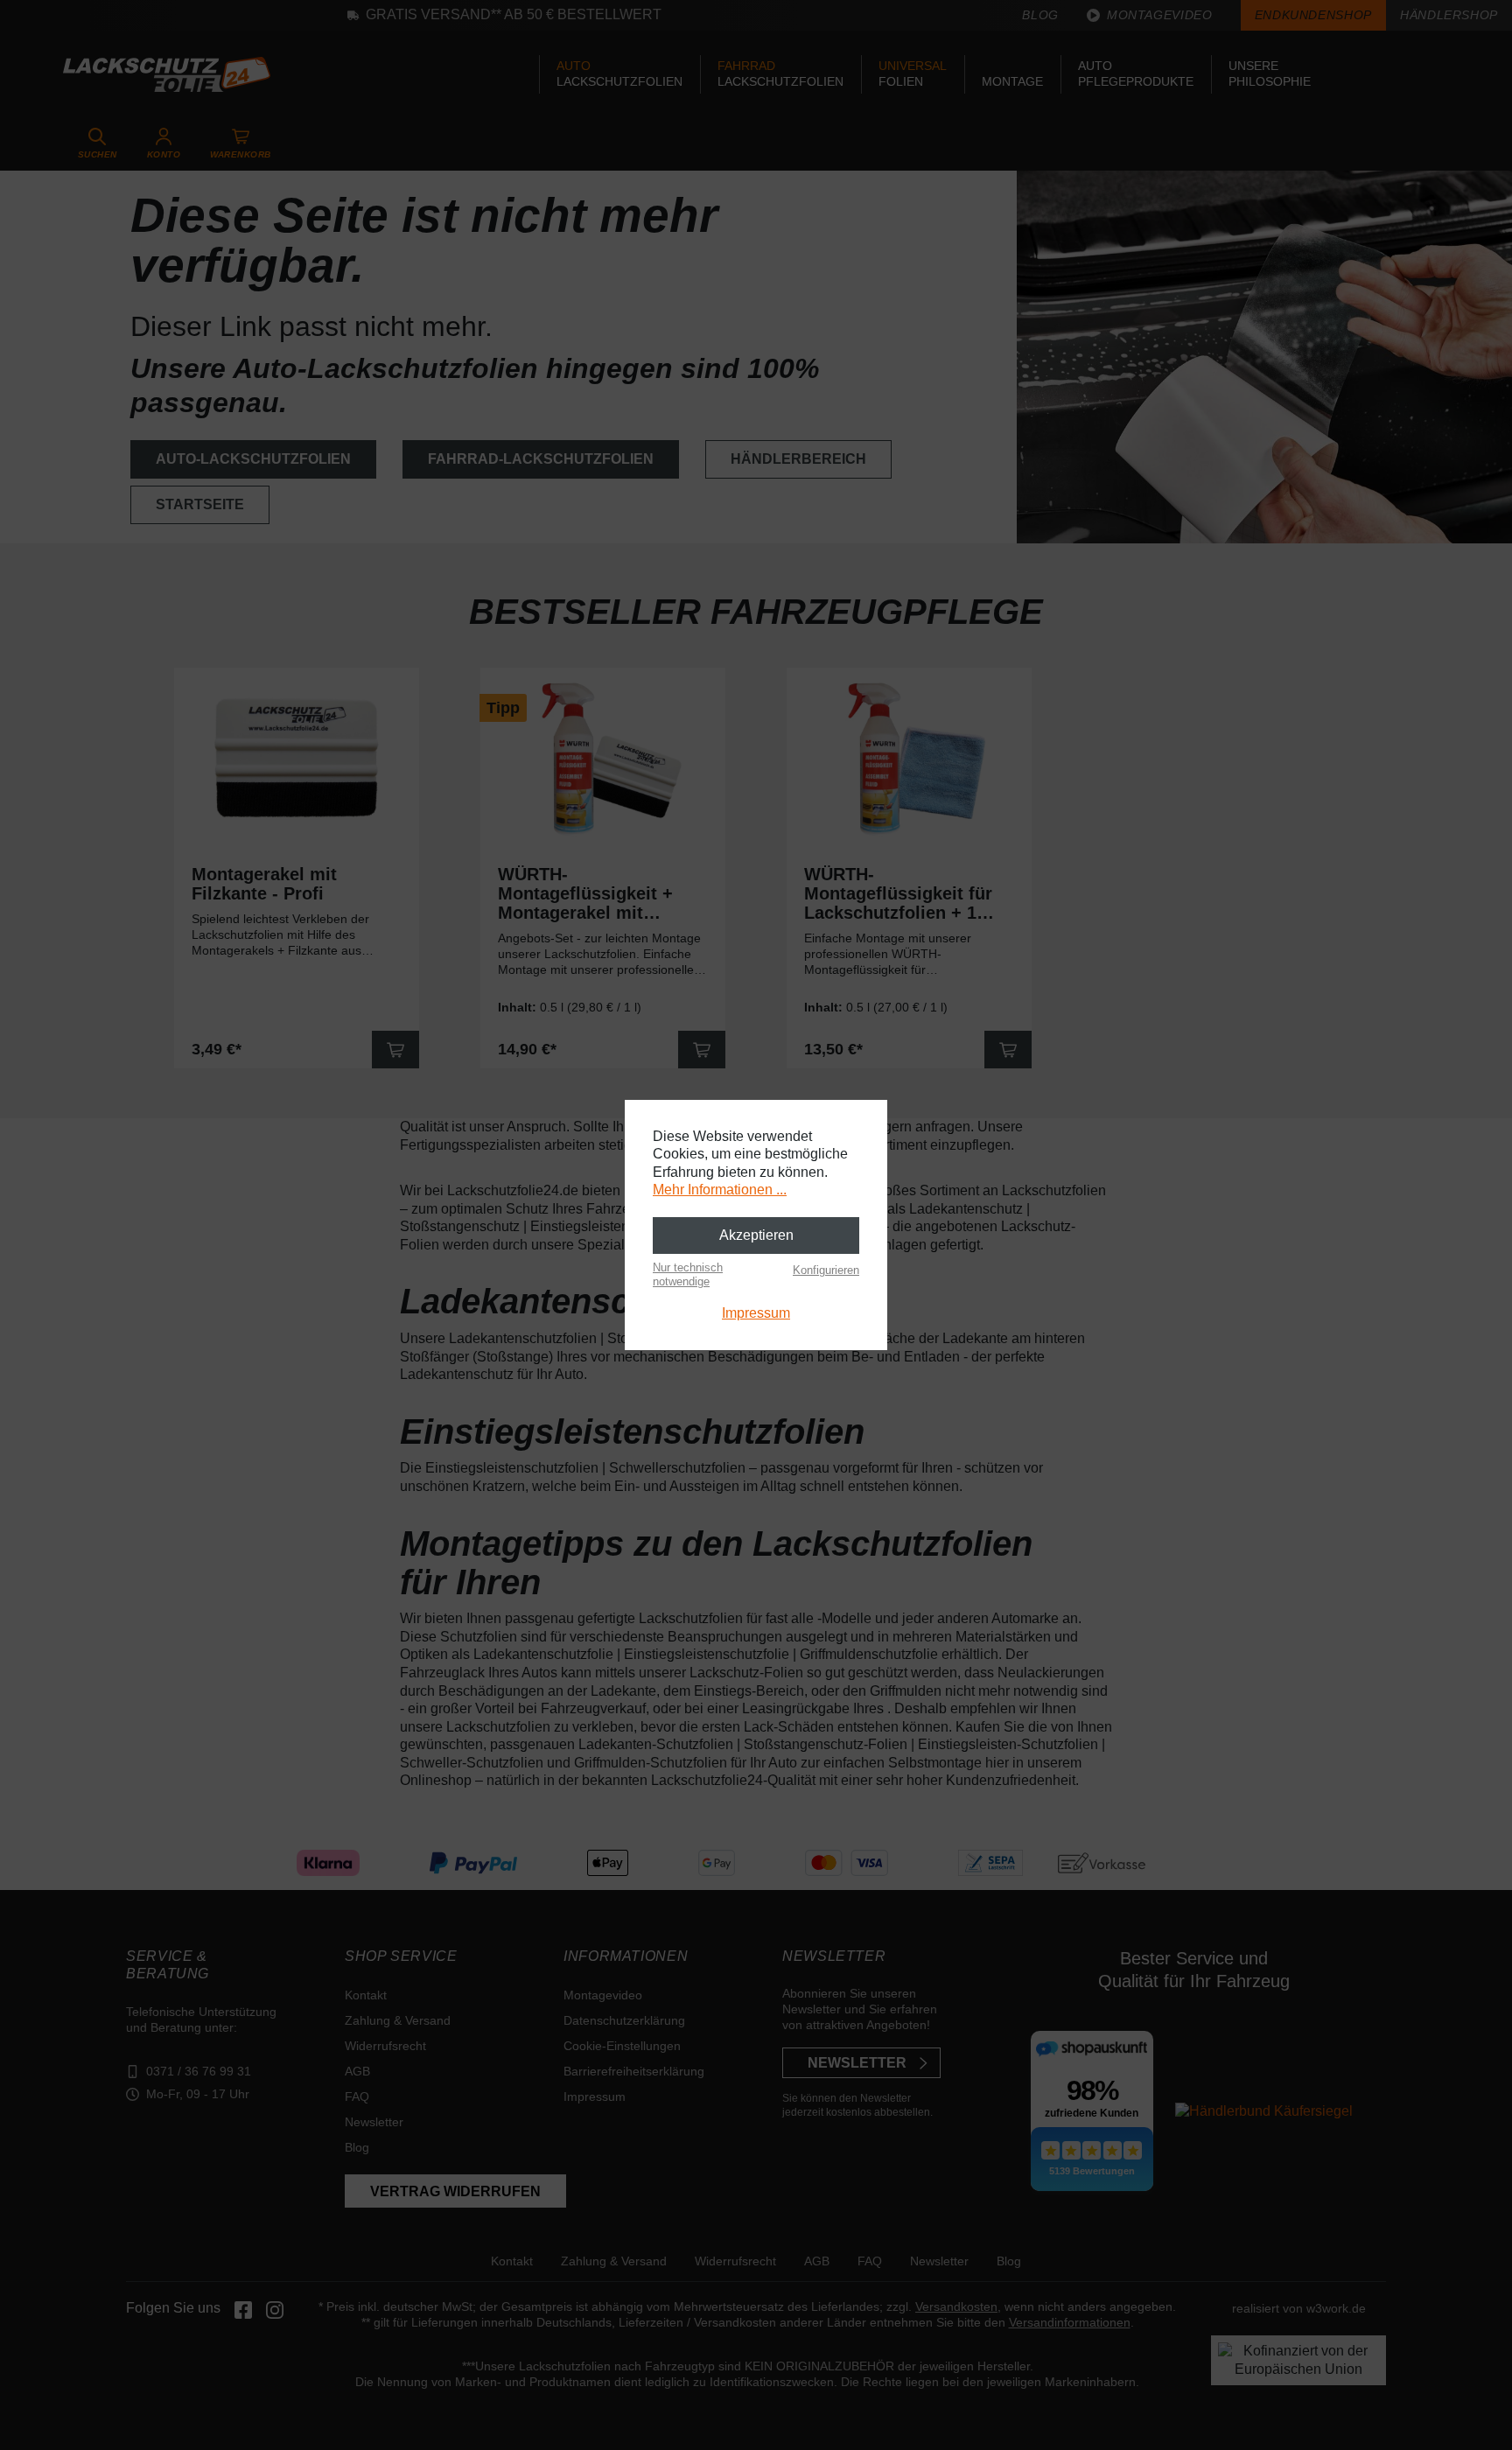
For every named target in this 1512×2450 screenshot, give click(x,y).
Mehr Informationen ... (720, 1190)
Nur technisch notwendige (688, 1274)
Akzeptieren (756, 1235)
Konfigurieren (826, 1270)
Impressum (756, 1313)
